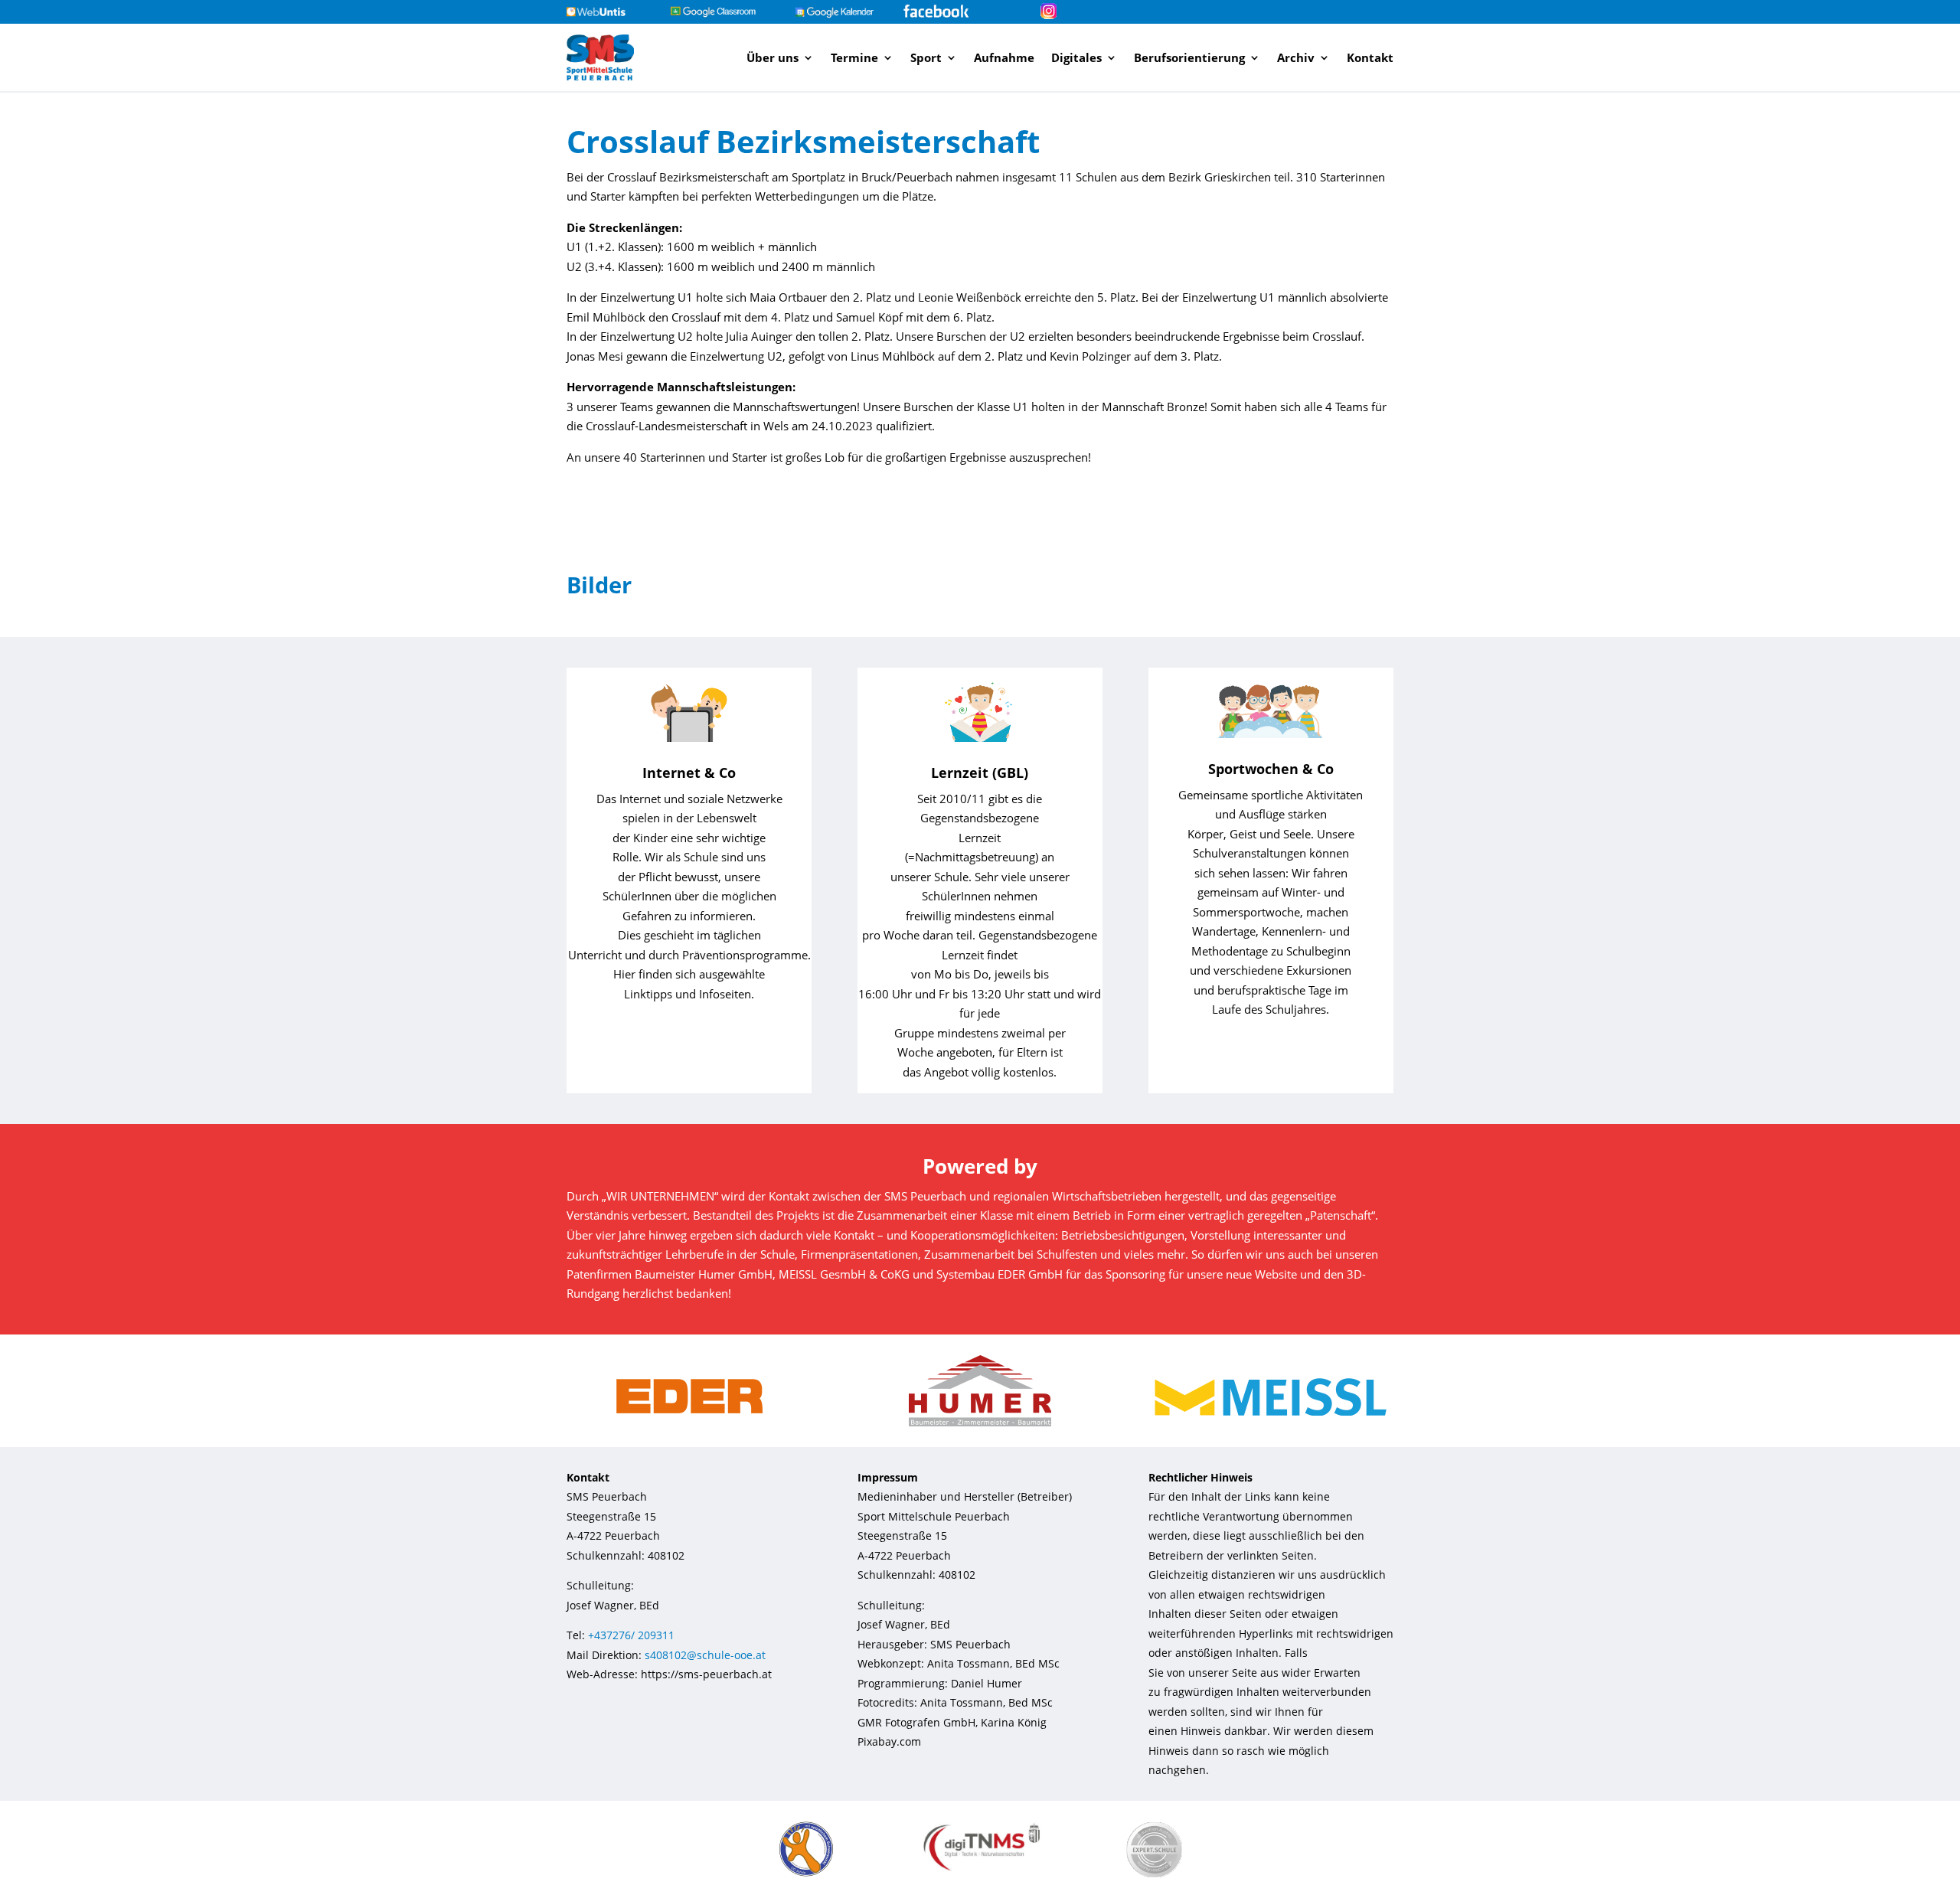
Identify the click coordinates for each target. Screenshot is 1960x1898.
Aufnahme (1004, 57)
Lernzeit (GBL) (980, 773)
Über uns (773, 57)
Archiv (1296, 57)
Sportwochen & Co (1271, 769)
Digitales (1076, 57)
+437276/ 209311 (631, 1635)
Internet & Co (689, 773)
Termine (854, 57)
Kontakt (1370, 57)
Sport (926, 57)
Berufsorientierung (1189, 57)
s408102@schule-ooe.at (705, 1655)
